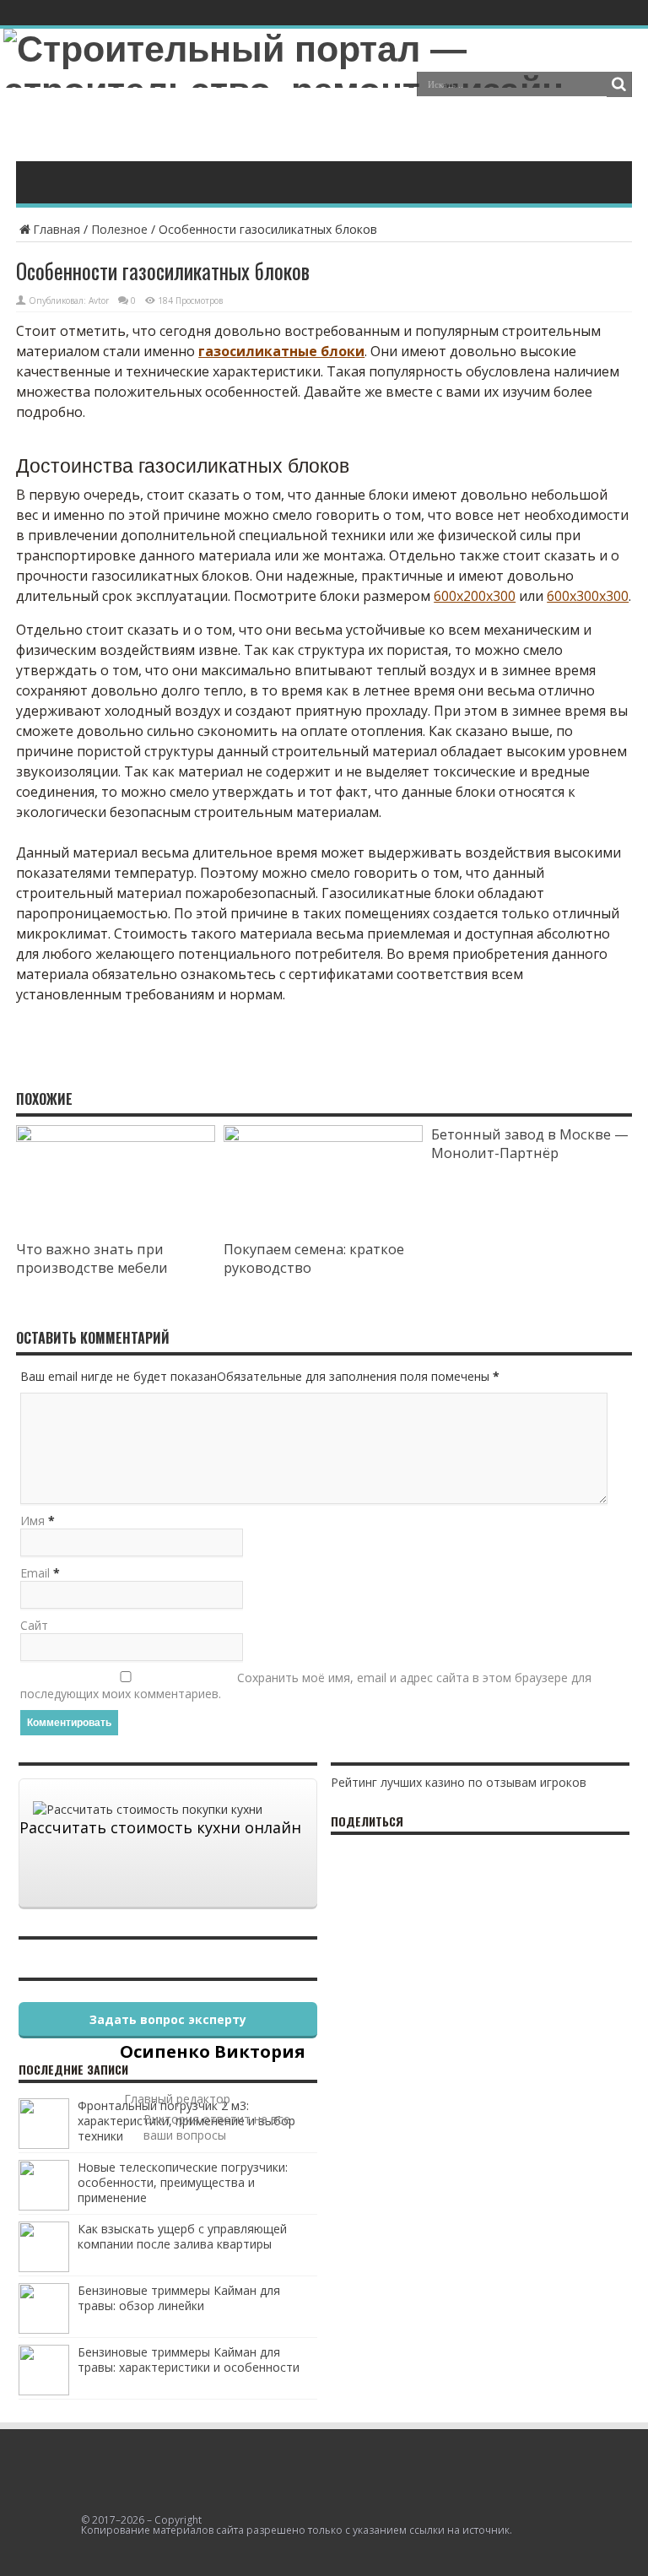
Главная (57, 229)
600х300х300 (588, 596)
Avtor (99, 300)
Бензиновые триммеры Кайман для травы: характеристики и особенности (189, 2360)
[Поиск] (619, 84)
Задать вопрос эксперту (168, 2019)
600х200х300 (475, 596)
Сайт (34, 1625)
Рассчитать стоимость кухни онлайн (160, 1827)
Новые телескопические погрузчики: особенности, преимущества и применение (183, 2182)
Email (35, 1573)
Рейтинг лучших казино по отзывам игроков (459, 1782)
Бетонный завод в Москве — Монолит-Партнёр (530, 1144)
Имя (32, 1521)
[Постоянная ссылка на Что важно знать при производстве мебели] (116, 1137)
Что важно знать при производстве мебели (92, 1258)
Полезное (119, 229)
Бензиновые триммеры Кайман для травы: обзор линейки (179, 2298)
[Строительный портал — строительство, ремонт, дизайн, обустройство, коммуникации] (324, 132)
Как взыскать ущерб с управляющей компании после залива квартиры (182, 2236)
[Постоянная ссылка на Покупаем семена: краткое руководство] (323, 1137)
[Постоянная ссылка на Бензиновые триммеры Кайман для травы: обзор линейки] (44, 2329)
